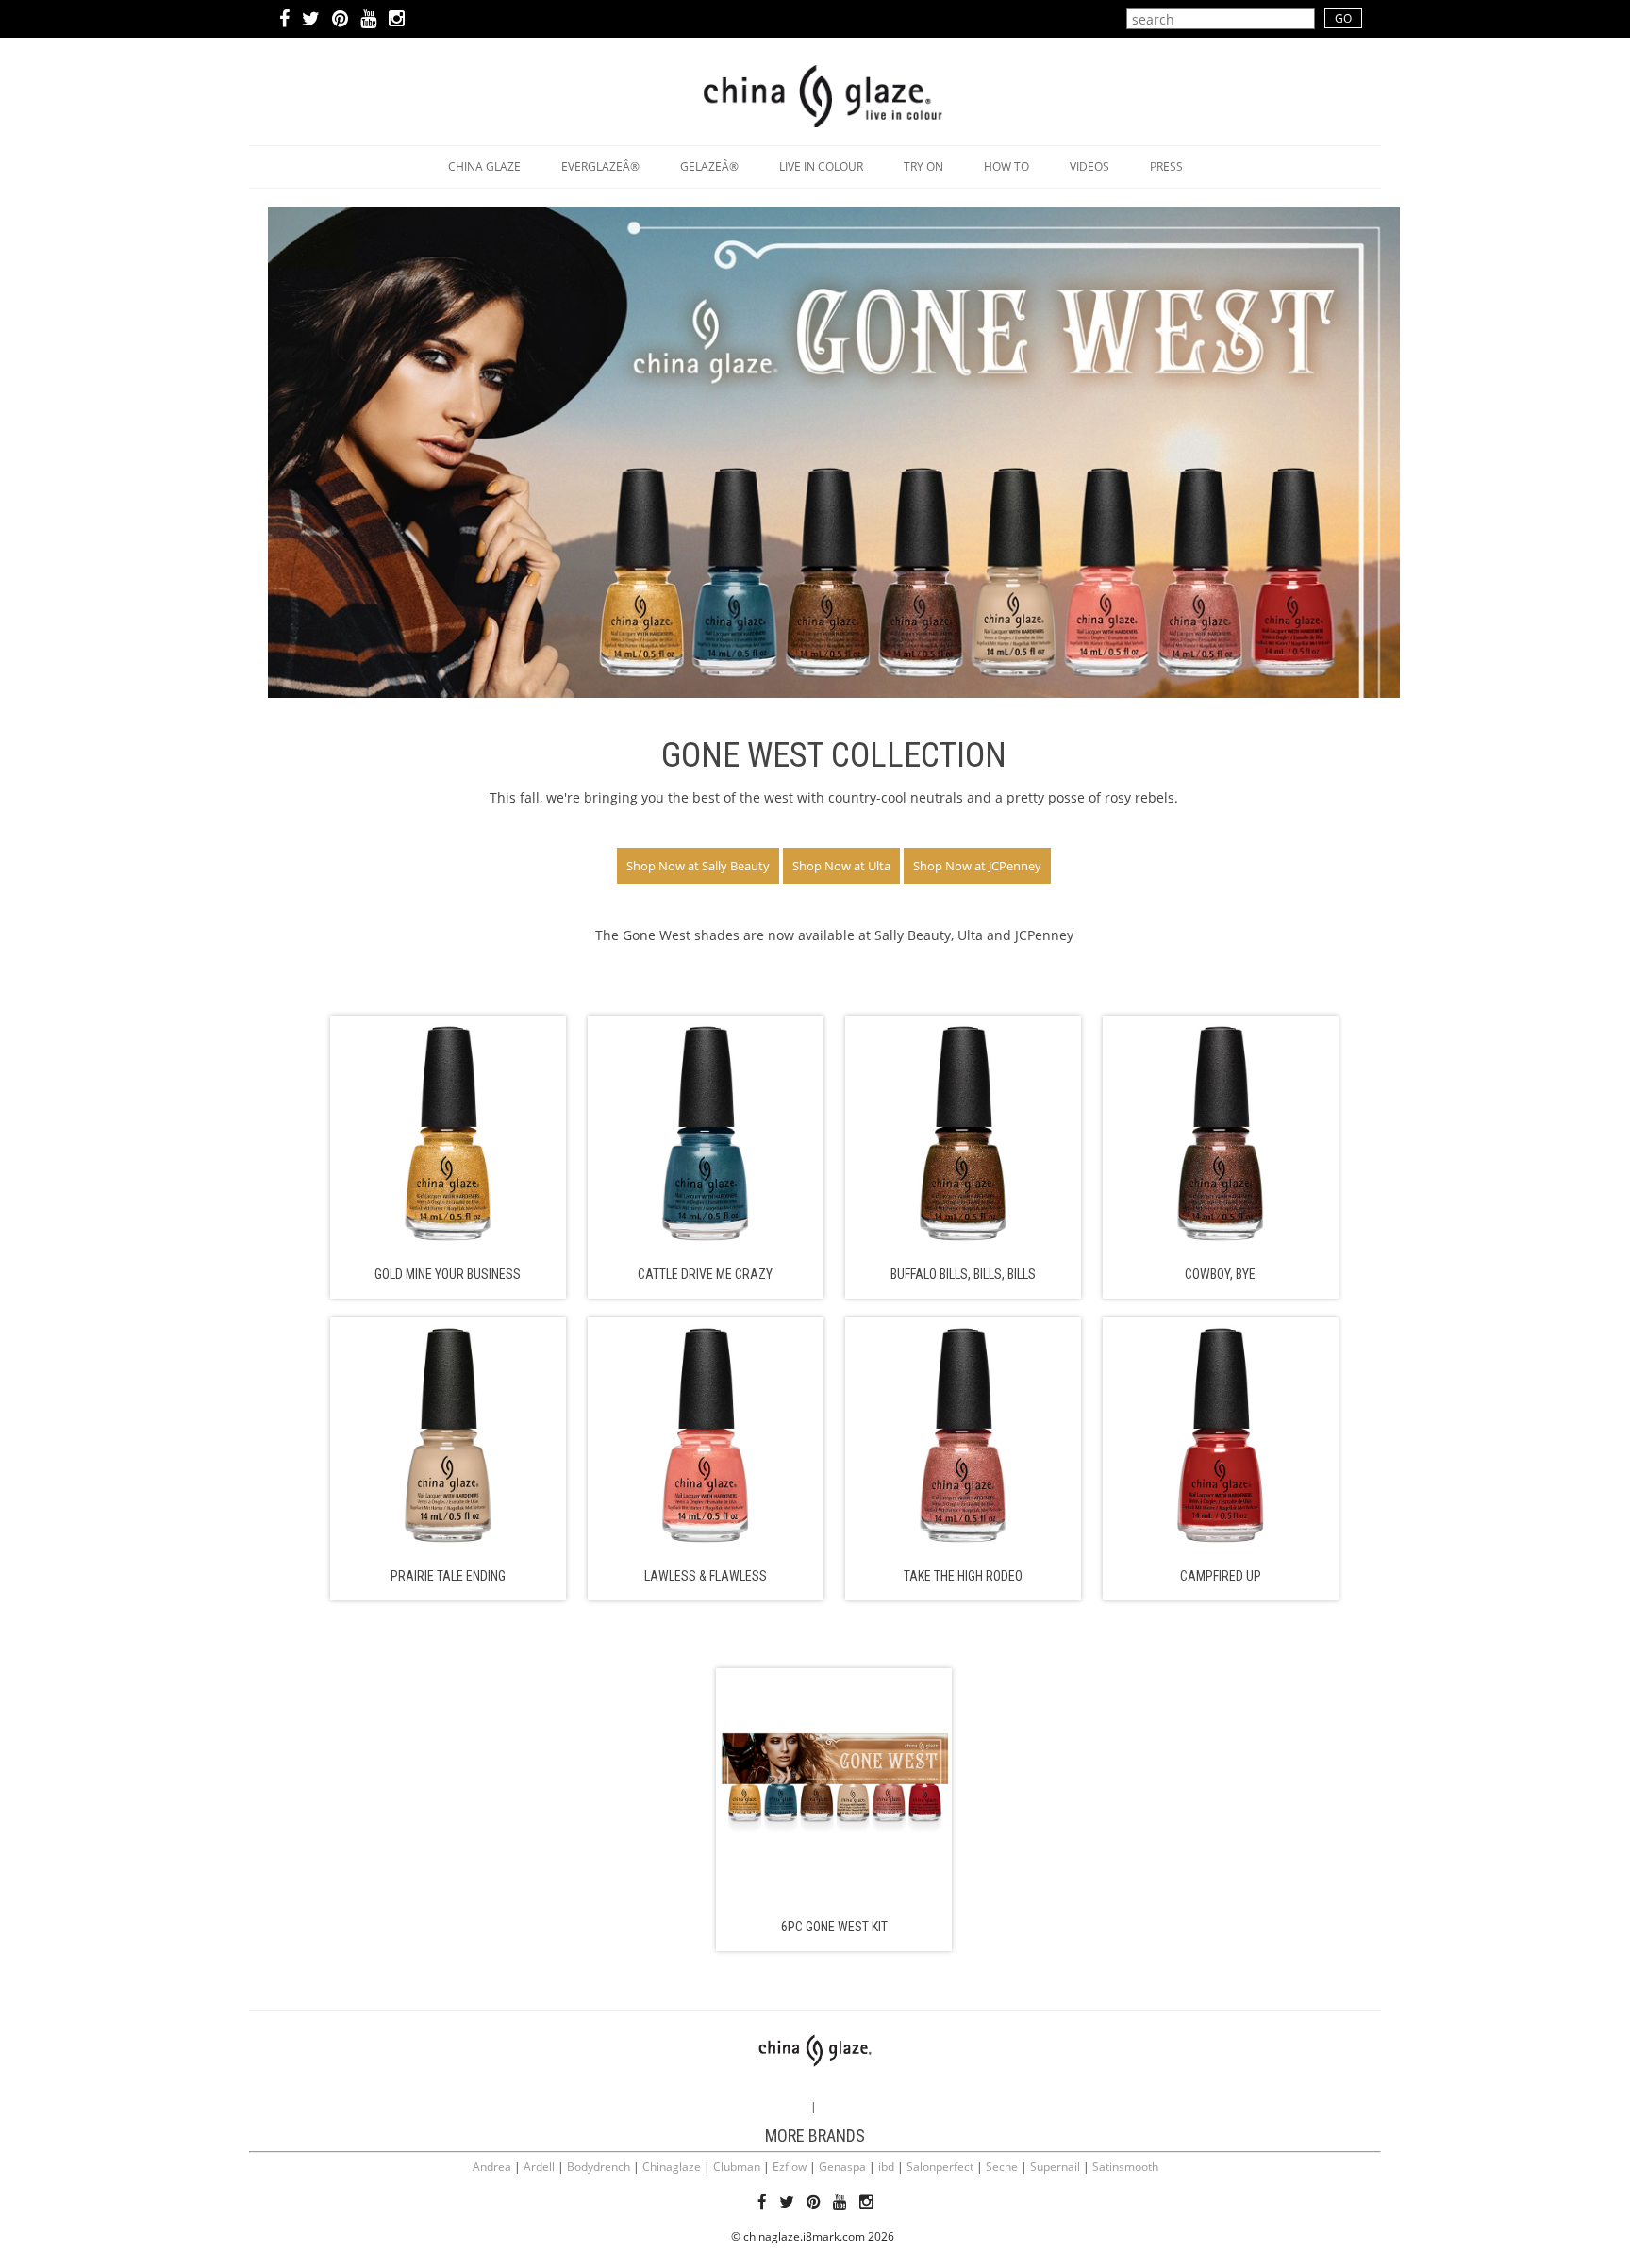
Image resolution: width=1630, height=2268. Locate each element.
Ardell (539, 2167)
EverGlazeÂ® (600, 166)
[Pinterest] (340, 21)
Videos (1089, 166)
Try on (923, 166)
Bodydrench (599, 2167)
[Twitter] (311, 21)
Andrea (492, 2167)
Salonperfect (940, 2167)
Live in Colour (821, 166)
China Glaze (484, 166)
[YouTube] (368, 21)
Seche (1002, 2167)
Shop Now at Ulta (841, 866)
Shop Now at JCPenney (977, 866)
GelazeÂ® (709, 166)
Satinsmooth (1125, 2167)
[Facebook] (284, 21)
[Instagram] (397, 21)
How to (1006, 166)
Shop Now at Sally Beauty (698, 866)
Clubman (737, 2167)
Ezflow (790, 2167)
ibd (886, 2167)
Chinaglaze (672, 2167)
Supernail (1055, 2167)
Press (1166, 166)
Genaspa (842, 2167)
